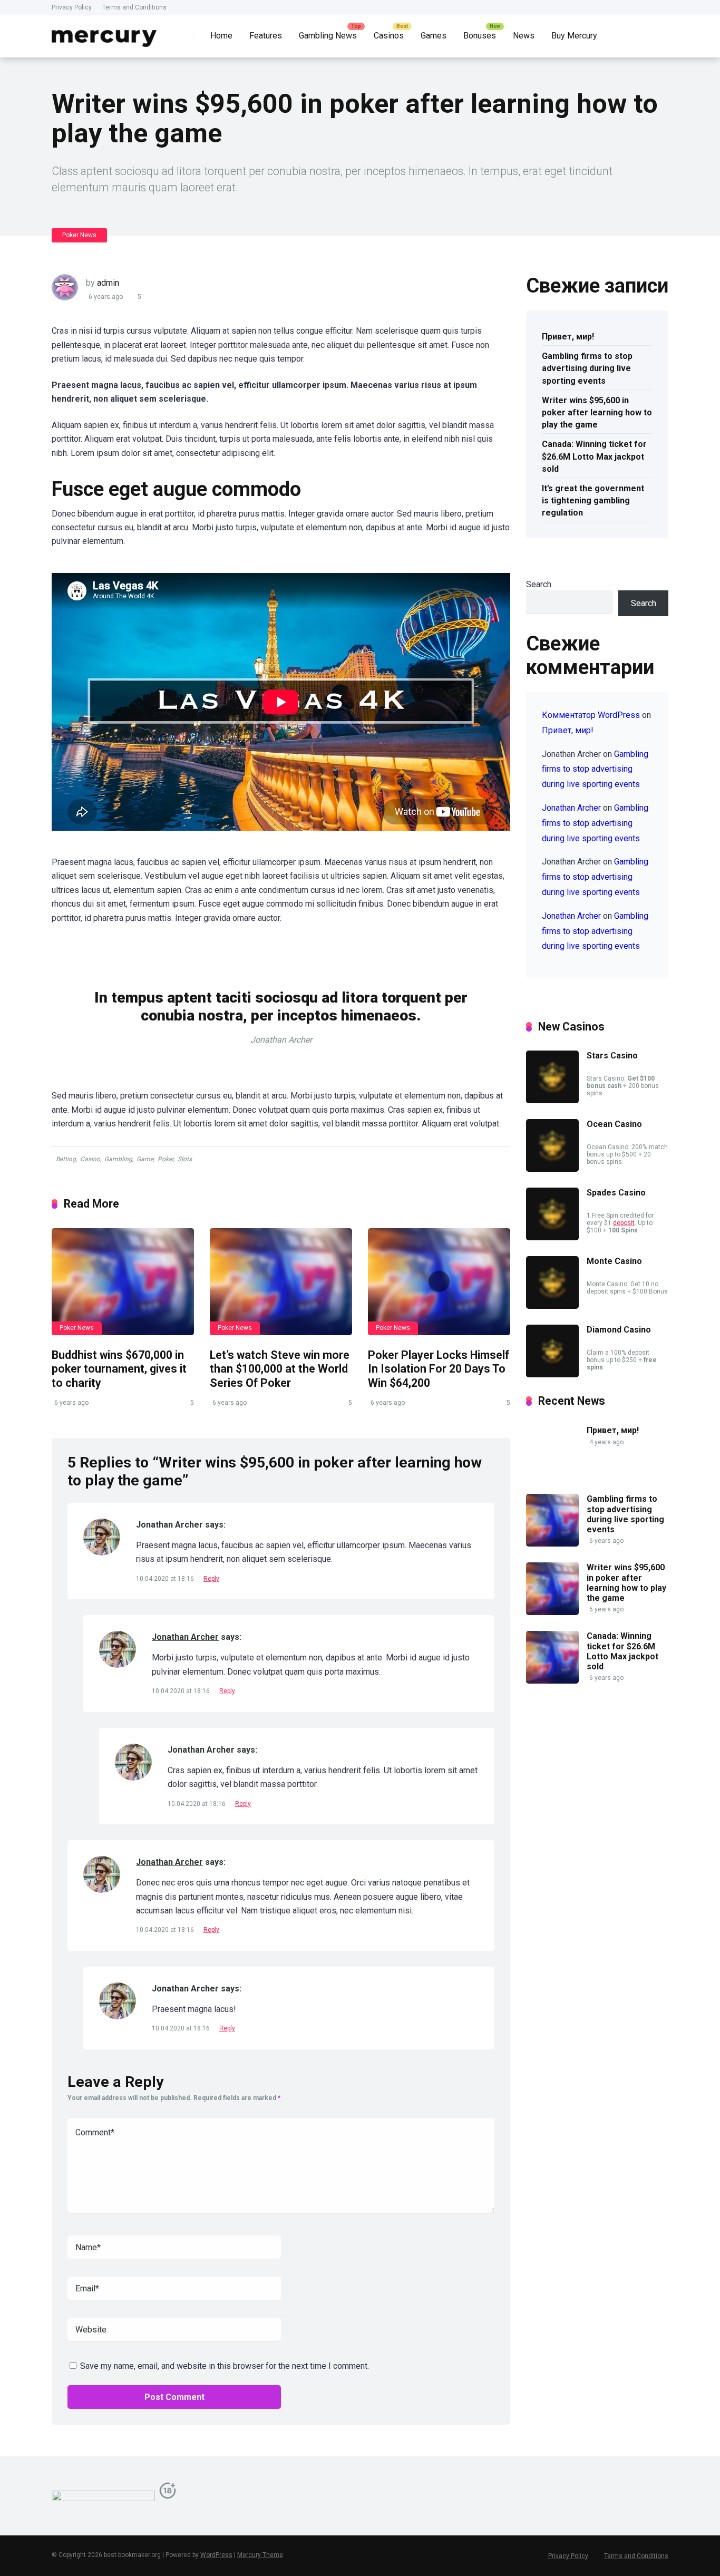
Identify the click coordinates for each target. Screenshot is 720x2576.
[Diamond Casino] (552, 1374)
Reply (211, 1579)
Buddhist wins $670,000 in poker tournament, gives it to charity (119, 1369)
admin (108, 283)
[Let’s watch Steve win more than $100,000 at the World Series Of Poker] (281, 1282)
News (524, 36)
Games (434, 36)
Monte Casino (614, 1261)
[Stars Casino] (552, 1100)
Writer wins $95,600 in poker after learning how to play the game (597, 412)
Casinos (389, 36)
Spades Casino (616, 1193)
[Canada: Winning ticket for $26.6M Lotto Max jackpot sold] (552, 1681)
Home (221, 36)
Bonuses (480, 36)
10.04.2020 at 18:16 (166, 1579)
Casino (90, 1159)
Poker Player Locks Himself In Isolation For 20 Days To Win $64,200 (439, 1369)
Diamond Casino (619, 1330)
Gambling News (328, 36)
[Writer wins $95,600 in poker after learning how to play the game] (552, 1612)
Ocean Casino (614, 1124)
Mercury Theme (260, 2555)
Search (539, 584)
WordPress (216, 2555)
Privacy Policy (72, 7)
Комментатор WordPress (591, 715)
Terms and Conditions (134, 7)
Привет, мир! (568, 337)
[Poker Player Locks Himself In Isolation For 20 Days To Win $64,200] (439, 1282)
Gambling (118, 1159)
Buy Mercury (574, 36)
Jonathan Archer (185, 1637)
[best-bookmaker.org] (104, 32)
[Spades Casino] (552, 1237)
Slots (185, 1159)
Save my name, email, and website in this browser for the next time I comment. (225, 2366)
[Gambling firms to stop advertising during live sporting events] (552, 1544)
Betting (66, 1159)
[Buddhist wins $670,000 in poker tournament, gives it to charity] (123, 1282)
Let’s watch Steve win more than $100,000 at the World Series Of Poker (280, 1369)
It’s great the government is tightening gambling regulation (593, 500)
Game (145, 1159)
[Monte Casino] (552, 1306)
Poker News (79, 235)
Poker (166, 1159)
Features (266, 36)
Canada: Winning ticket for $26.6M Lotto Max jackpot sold (594, 456)
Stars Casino (612, 1056)
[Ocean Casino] (552, 1169)
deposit (624, 1223)
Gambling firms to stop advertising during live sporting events (587, 368)
